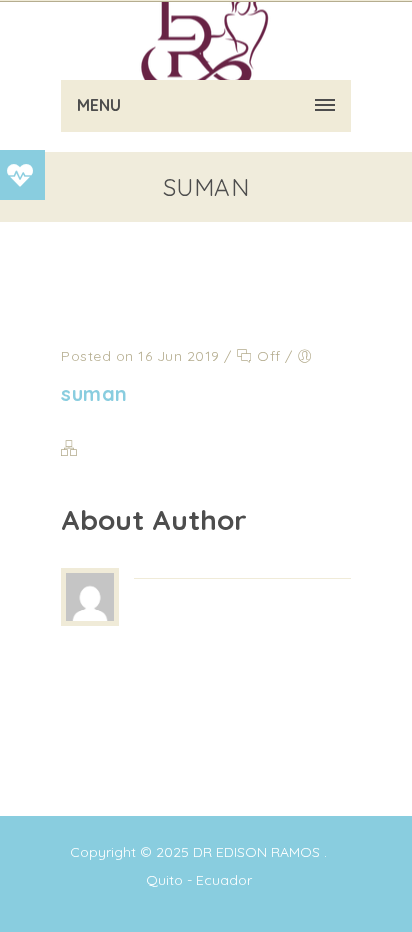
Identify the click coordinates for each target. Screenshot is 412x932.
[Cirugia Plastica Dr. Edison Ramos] (206, 40)
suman (94, 393)
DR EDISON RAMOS (256, 852)
